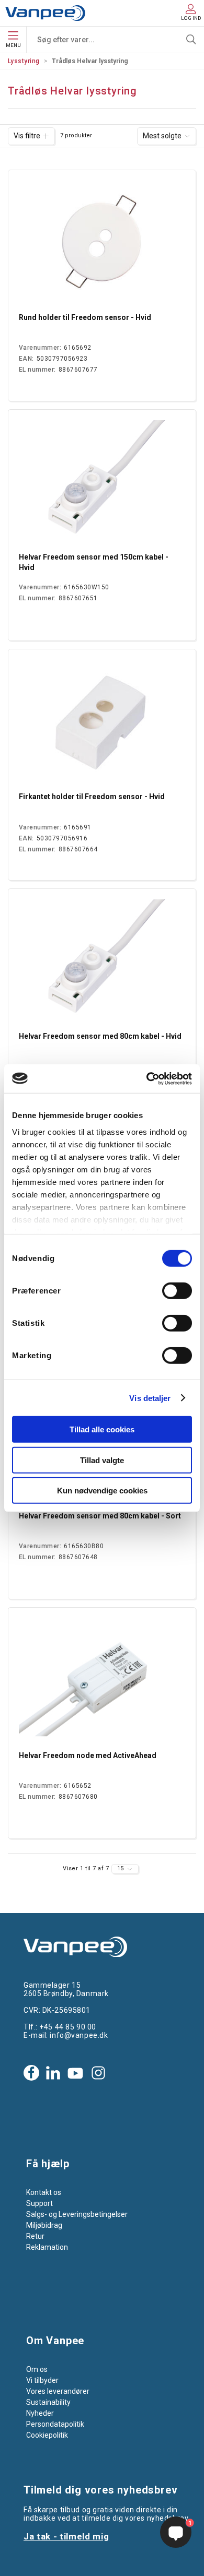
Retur (35, 2236)
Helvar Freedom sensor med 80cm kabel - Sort (100, 1516)
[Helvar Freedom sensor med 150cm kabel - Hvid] (102, 483)
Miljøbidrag (44, 2225)
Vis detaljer (150, 1398)
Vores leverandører (58, 2391)
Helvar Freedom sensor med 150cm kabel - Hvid (94, 562)
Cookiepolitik (47, 2435)
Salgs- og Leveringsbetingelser (77, 2214)
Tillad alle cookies (102, 1429)
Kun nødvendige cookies (102, 1491)
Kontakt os (44, 2192)
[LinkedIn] (53, 2073)
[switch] (177, 1291)
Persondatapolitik (55, 2424)
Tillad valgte (102, 1460)
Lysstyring (24, 61)
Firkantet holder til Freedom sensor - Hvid (92, 797)
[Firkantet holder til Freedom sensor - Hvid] (102, 722)
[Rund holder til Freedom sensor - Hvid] (102, 243)
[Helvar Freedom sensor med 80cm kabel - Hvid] (102, 962)
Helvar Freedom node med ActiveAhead (88, 1755)
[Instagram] (98, 2073)
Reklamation (47, 2247)
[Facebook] (31, 2073)
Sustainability (48, 2402)
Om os (37, 2369)
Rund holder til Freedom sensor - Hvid (85, 317)
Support (39, 2203)
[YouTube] (75, 2073)
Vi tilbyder (42, 2380)
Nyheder (40, 2413)
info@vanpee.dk (79, 2035)
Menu (13, 45)
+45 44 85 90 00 (67, 2027)
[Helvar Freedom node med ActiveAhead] (102, 1681)
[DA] (45, 13)
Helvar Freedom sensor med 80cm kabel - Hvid (100, 1036)
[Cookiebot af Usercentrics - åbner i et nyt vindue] (147, 1078)
